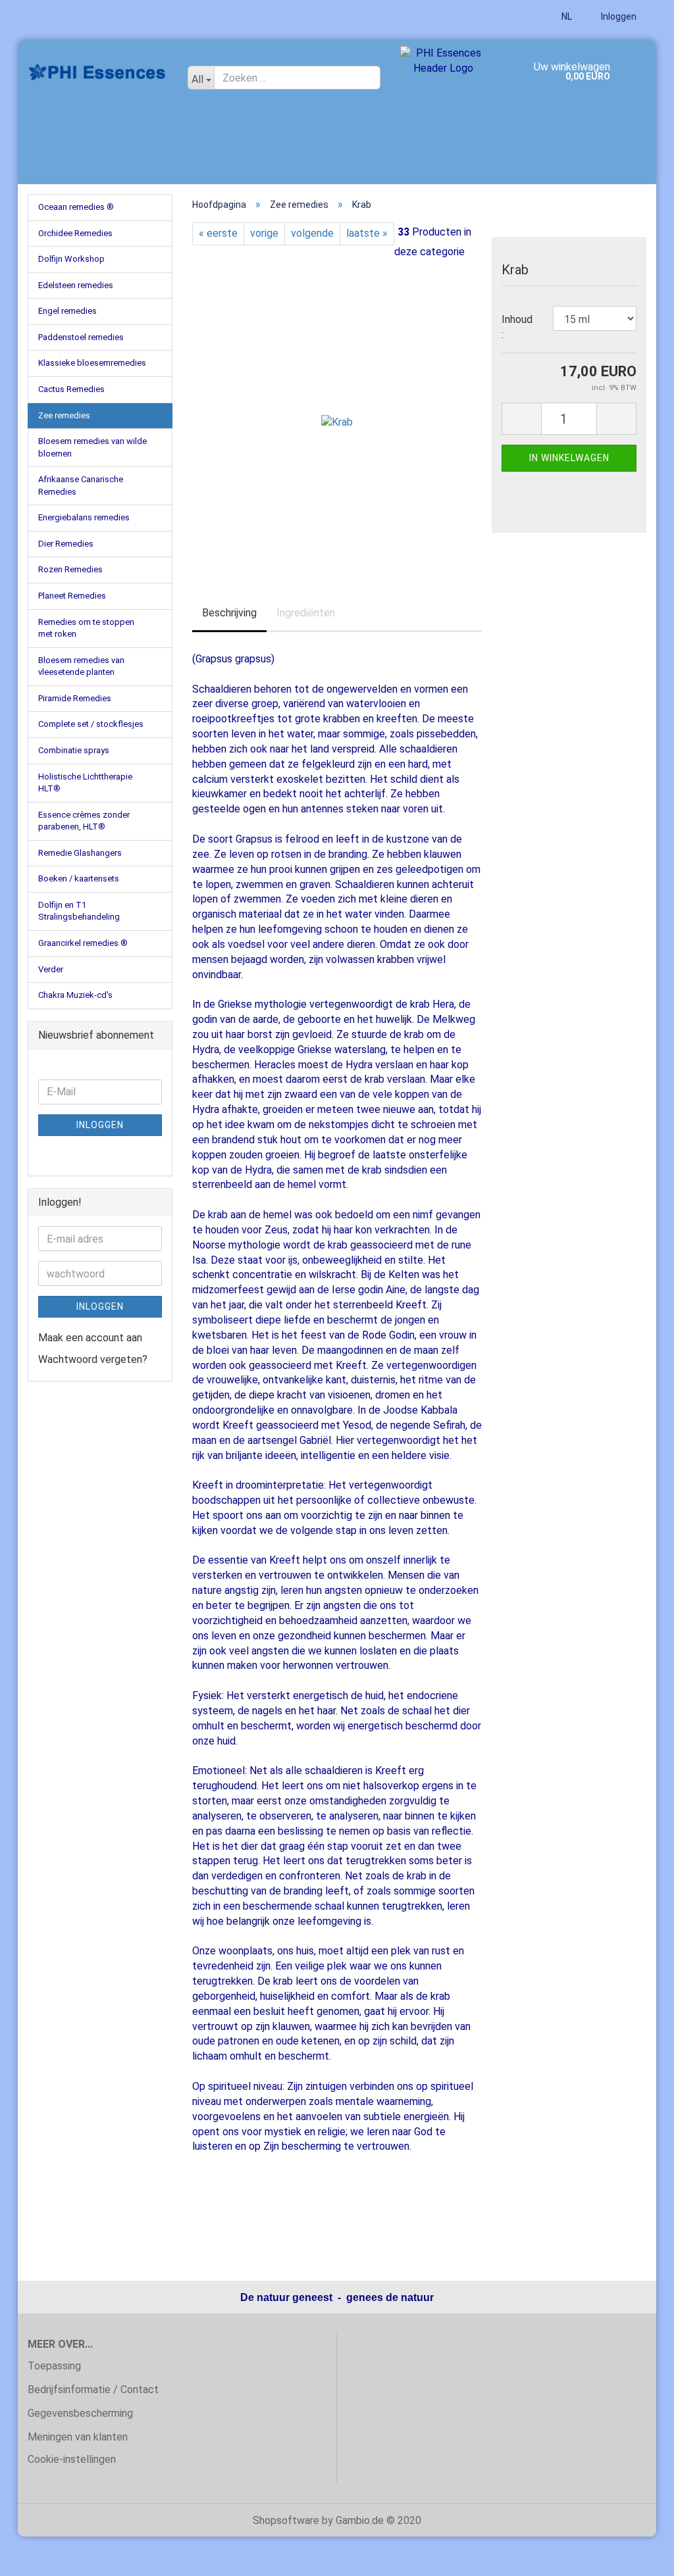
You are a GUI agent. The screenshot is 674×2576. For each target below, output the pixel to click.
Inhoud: (517, 327)
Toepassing (54, 2366)
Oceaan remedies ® (76, 207)
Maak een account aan (90, 1338)
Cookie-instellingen (72, 2459)
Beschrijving (229, 613)
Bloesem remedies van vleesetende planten (81, 666)
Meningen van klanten (78, 2437)
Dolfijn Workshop (71, 259)
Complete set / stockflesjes (91, 724)
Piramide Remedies (75, 698)
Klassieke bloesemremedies (92, 363)
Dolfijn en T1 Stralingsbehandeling (79, 911)
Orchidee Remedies (75, 233)
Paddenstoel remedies (81, 337)
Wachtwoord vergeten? (93, 1359)
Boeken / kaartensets (79, 879)
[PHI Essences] (98, 72)
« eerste (218, 233)
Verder (51, 969)
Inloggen (618, 16)
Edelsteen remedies (76, 285)
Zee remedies (64, 415)
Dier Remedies (66, 544)
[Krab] (337, 409)
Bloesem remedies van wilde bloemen (92, 447)
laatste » (367, 233)
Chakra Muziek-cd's (75, 995)
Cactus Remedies (71, 389)
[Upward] (638, 2556)
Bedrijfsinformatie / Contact (93, 2390)
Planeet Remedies (72, 596)
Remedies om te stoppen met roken (86, 628)
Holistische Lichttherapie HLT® (85, 783)
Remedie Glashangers (80, 853)
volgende (312, 233)
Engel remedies (67, 311)
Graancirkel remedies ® (83, 943)
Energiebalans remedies (84, 517)
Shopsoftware (286, 2520)
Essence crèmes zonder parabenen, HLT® (84, 821)
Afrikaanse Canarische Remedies (81, 485)
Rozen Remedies (70, 569)
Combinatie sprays (74, 750)
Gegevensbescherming (80, 2413)
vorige (264, 233)
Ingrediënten (306, 613)
